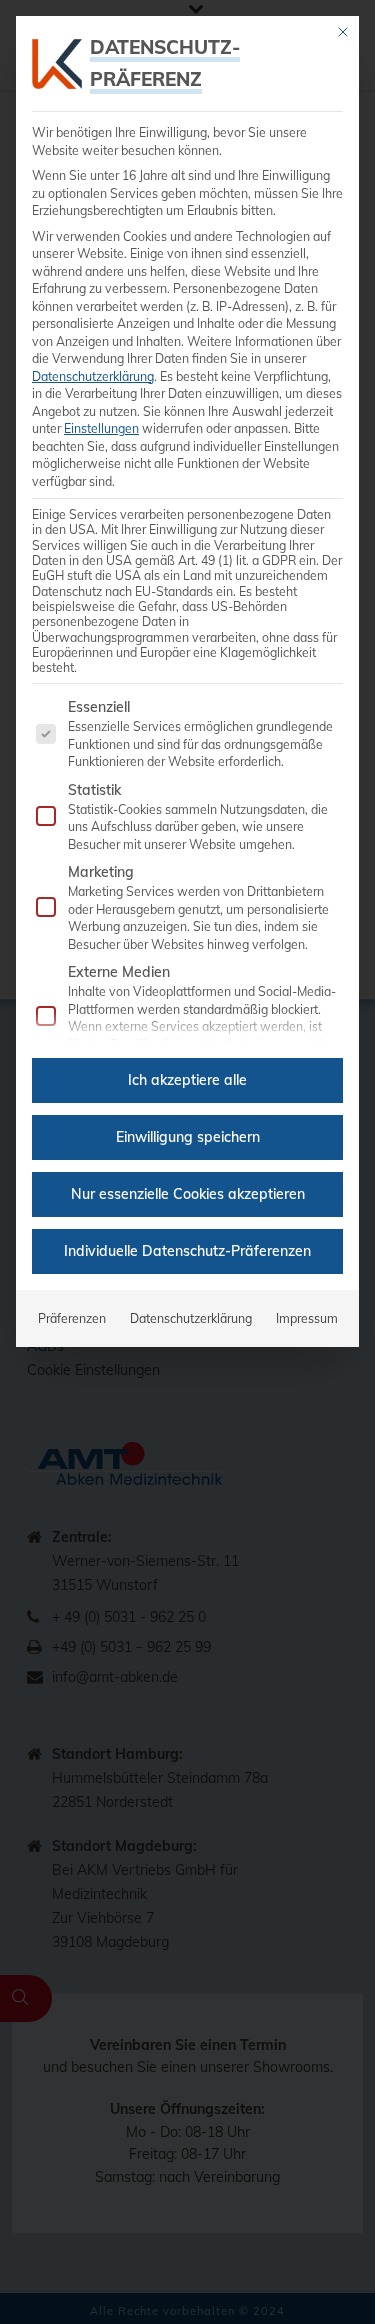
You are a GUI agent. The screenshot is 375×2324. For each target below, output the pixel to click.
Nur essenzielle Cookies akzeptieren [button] (188, 1194)
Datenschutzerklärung (93, 376)
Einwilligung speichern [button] (188, 1137)
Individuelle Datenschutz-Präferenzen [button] (187, 1251)
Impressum (307, 1318)
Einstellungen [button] (101, 428)
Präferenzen (72, 1318)
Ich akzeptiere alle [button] (187, 1080)
